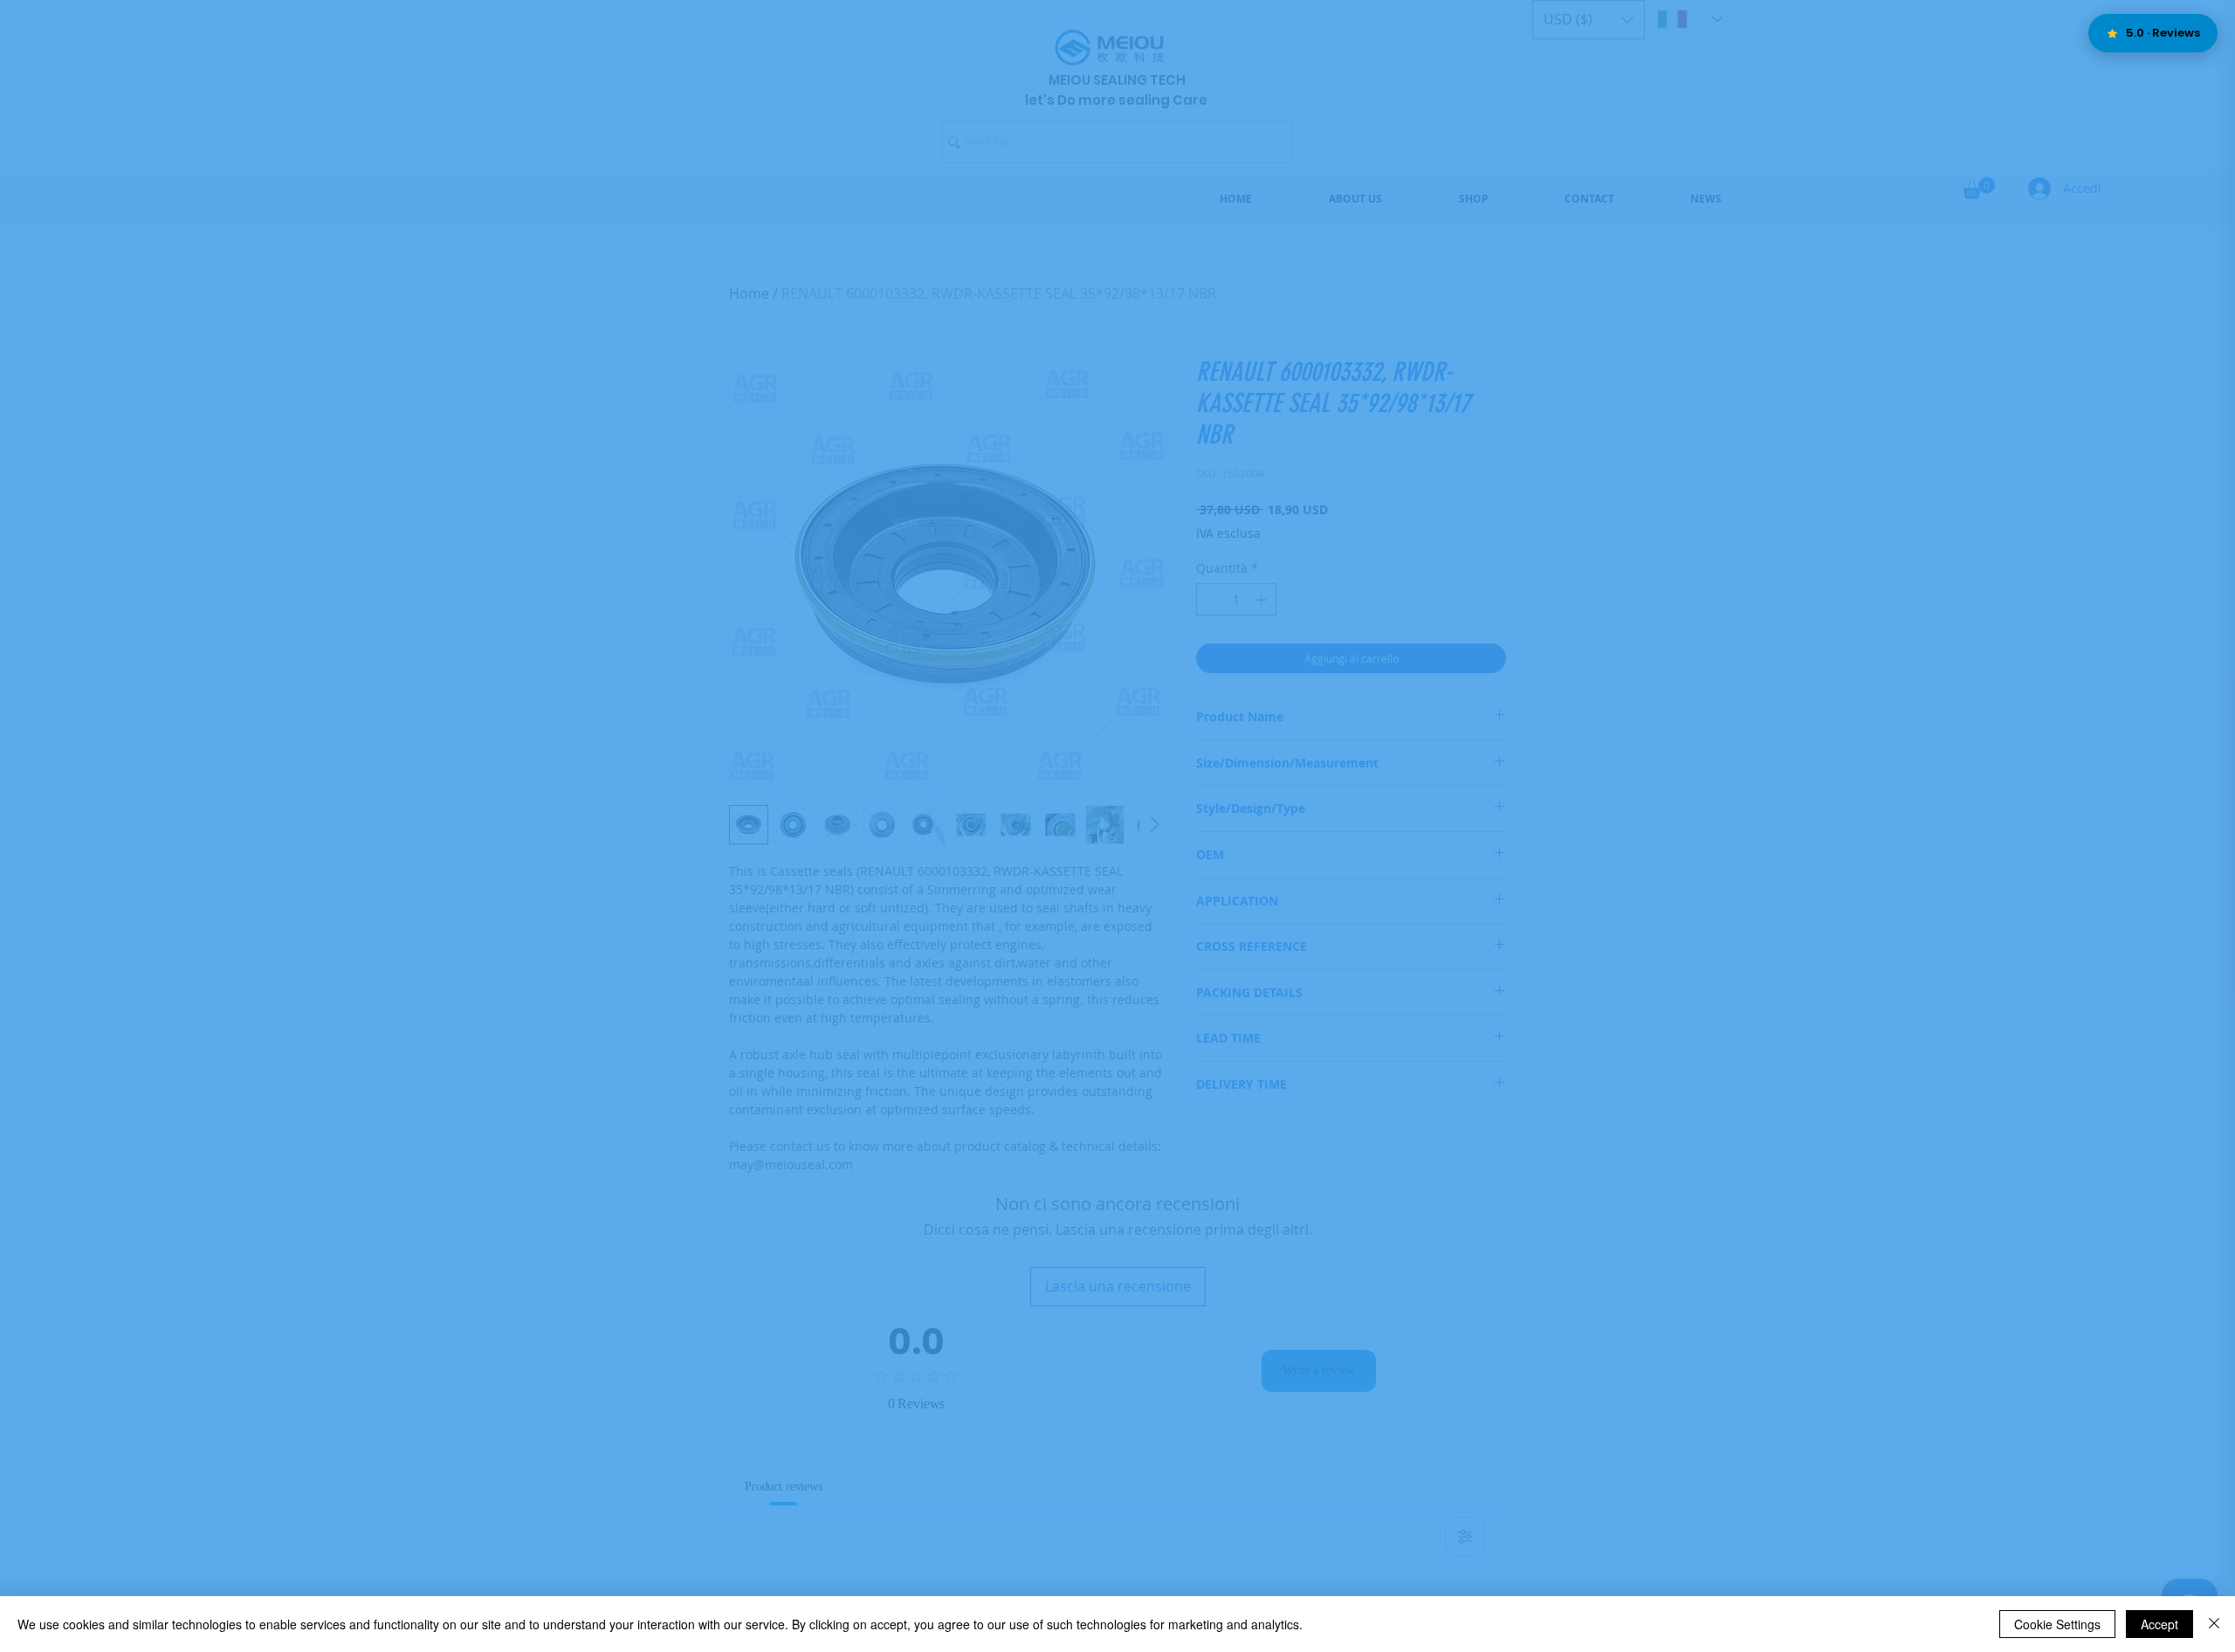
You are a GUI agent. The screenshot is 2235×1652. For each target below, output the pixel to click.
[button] (1476, 578)
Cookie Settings (2057, 1624)
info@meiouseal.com (1138, 911)
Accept (2159, 1624)
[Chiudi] (2214, 1624)
